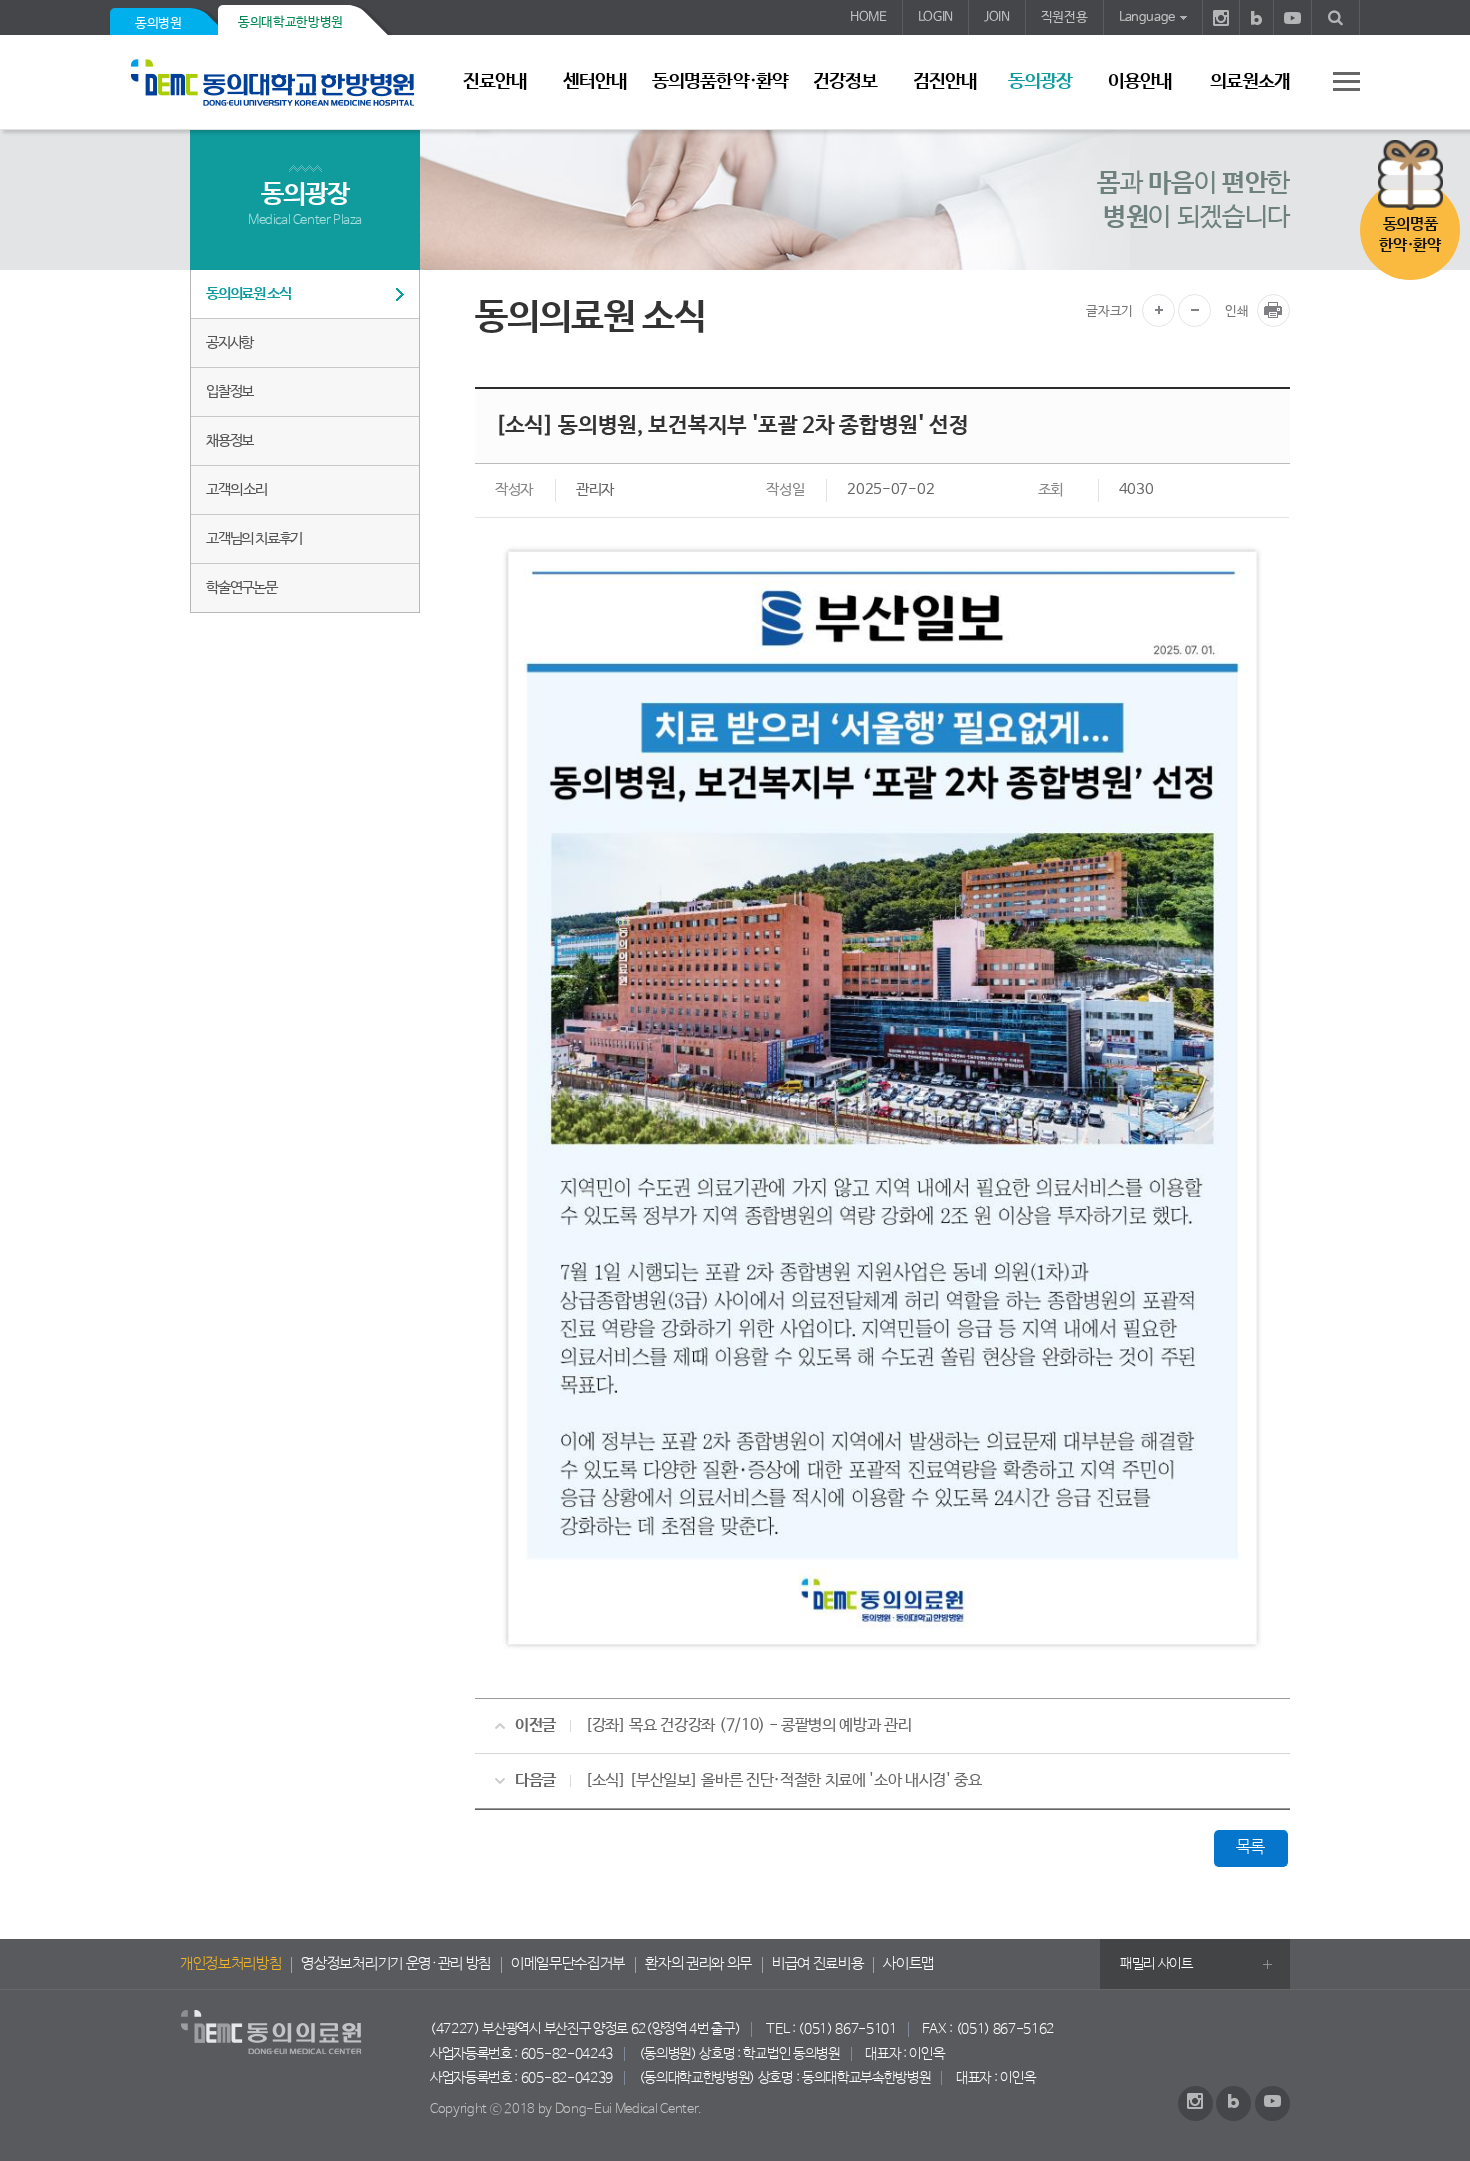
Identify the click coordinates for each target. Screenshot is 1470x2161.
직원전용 (1064, 17)
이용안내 (1140, 82)
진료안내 (495, 82)
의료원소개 (1250, 82)
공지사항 (229, 342)
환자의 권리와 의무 (698, 1964)
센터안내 (595, 82)
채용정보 (229, 440)
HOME (868, 17)
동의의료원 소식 (248, 293)
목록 (1250, 1847)
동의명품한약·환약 (719, 82)
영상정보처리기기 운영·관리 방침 (396, 1964)
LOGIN (935, 17)
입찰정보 (229, 391)
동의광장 (1040, 82)
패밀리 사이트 (1156, 1964)
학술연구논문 (241, 587)
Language (1147, 17)
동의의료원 (280, 82)
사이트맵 (908, 1964)
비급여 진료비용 (817, 1964)
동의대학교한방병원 (290, 22)
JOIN (997, 17)
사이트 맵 (1335, 81)
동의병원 (158, 23)
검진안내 (945, 82)
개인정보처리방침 (230, 1964)
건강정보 (845, 82)
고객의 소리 (236, 489)
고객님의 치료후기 (254, 538)
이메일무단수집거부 (568, 1964)
